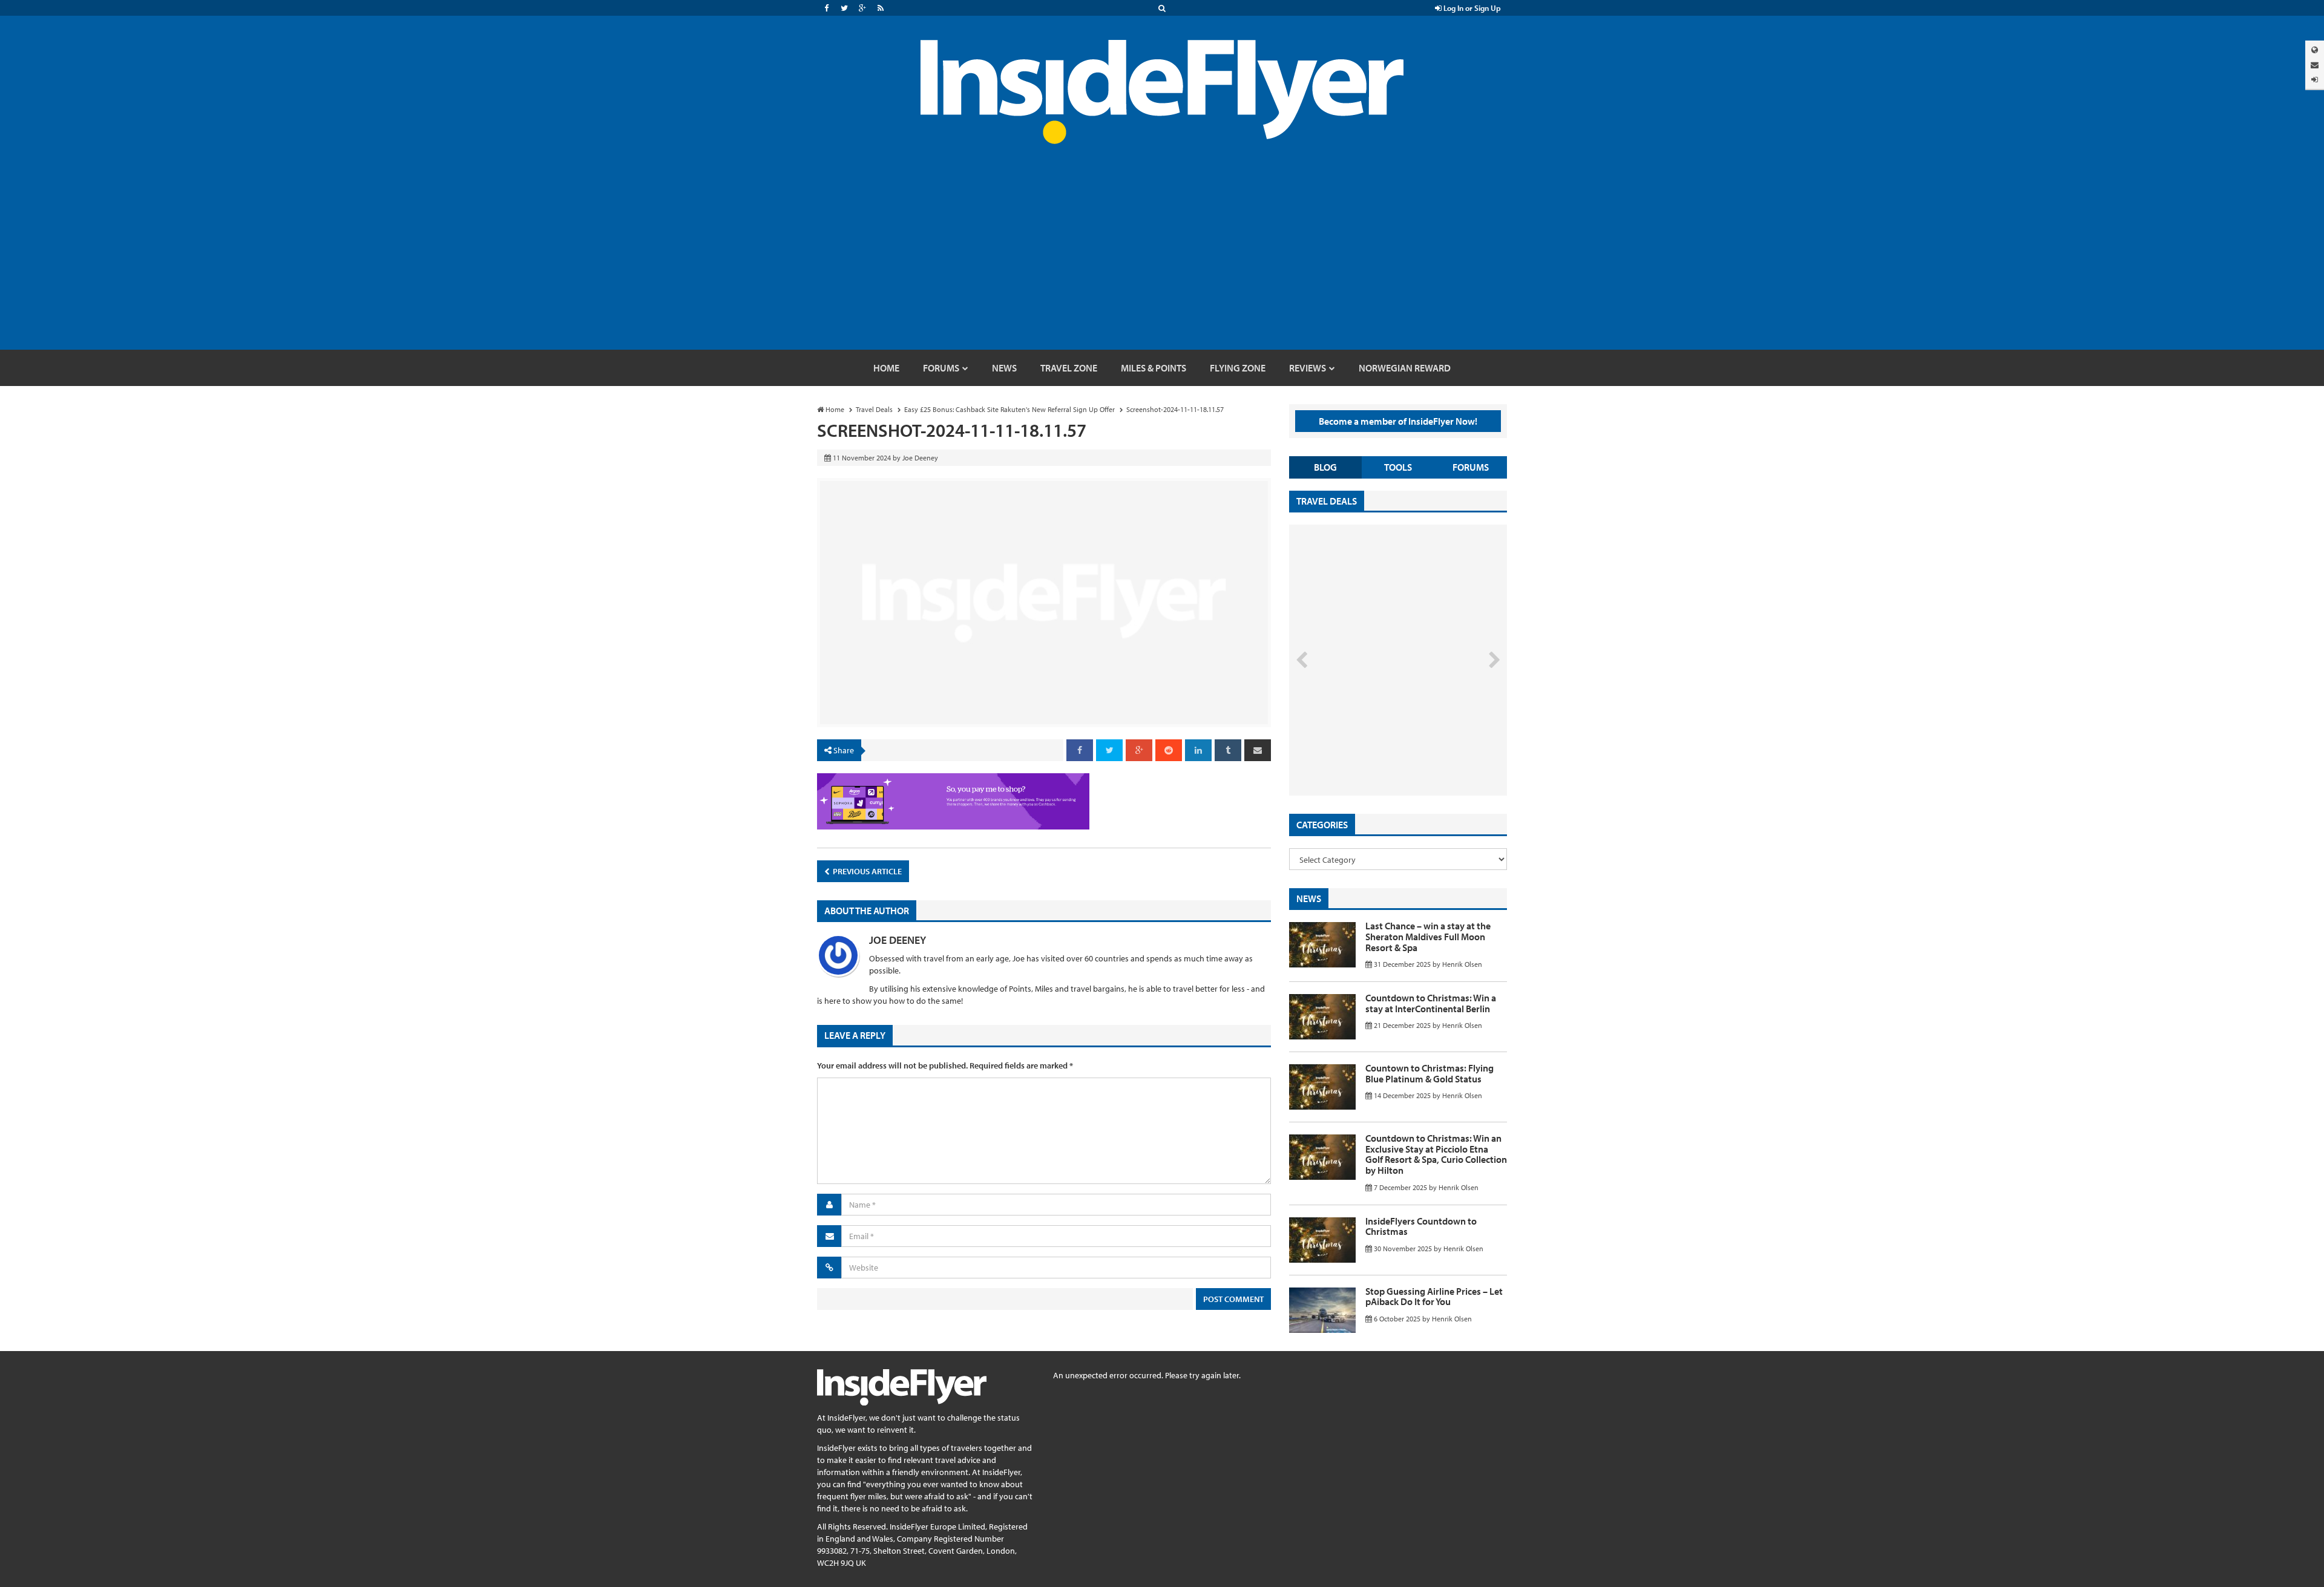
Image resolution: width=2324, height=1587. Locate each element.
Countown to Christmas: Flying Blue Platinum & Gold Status (1430, 1073)
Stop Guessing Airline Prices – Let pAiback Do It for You (1434, 1297)
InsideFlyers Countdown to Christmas (1421, 1226)
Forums (1471, 467)
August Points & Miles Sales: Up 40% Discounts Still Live (1371, 750)
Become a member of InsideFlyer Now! (1398, 421)
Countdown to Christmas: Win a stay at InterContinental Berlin (1431, 1003)
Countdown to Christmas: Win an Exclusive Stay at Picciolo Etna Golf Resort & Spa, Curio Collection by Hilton (1436, 1154)
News (1309, 898)
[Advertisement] (1162, 259)
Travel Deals (1327, 501)
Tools (1398, 467)
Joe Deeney (898, 940)
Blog (1325, 467)
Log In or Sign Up (1471, 8)
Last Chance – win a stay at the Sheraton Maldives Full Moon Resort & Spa (1428, 936)
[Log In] (2315, 80)
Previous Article (866, 871)
